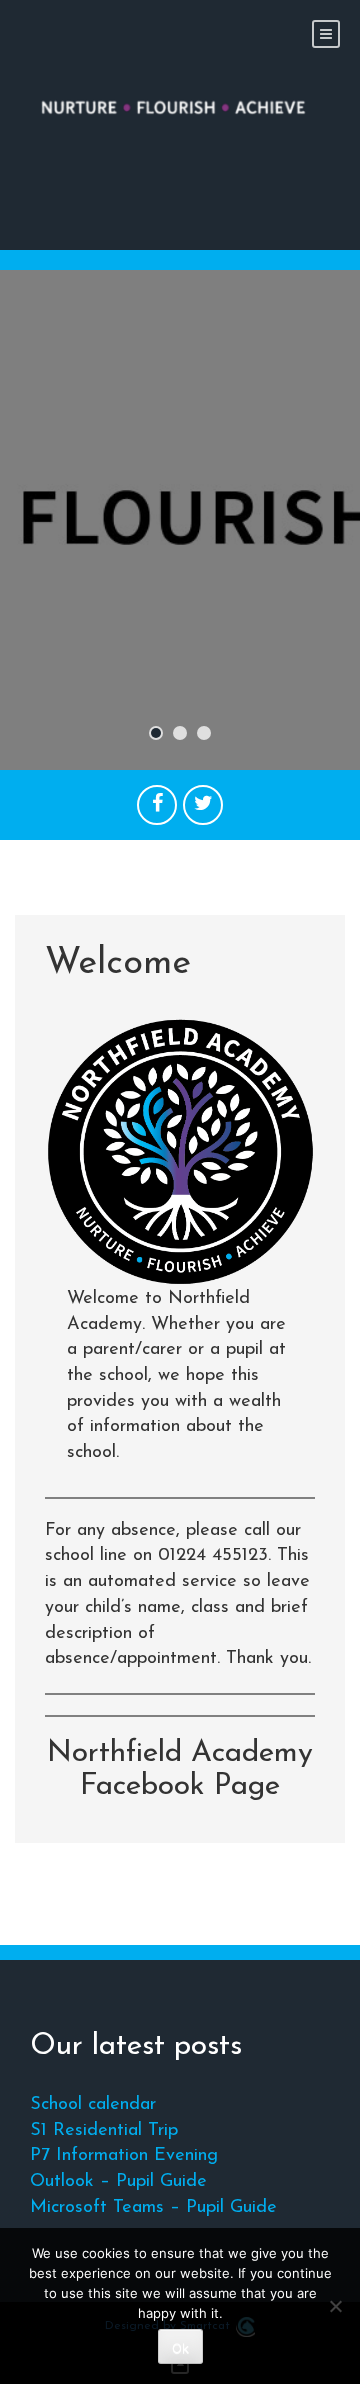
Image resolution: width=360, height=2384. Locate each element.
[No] (335, 2306)
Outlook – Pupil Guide (118, 2182)
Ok (180, 2348)
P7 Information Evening (124, 2156)
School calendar (93, 2105)
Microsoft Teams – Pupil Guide (153, 2208)
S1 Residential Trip (104, 2131)
